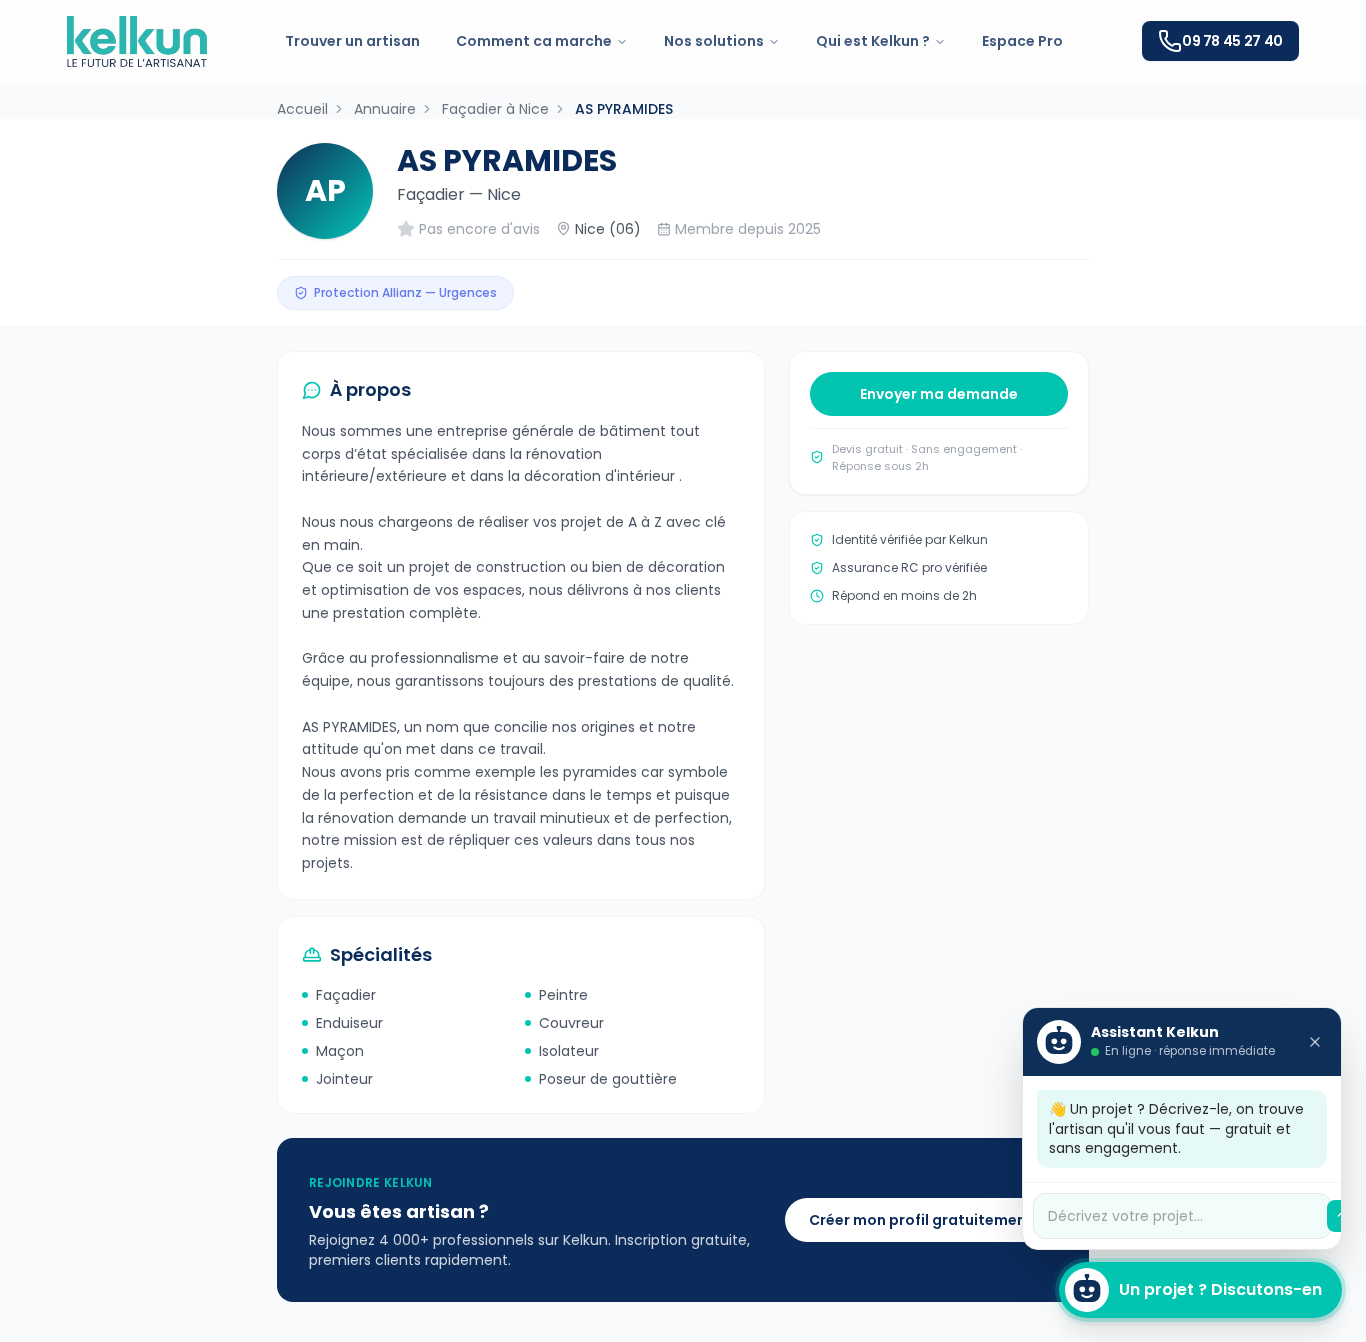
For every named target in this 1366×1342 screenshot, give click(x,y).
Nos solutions (714, 41)
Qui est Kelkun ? (873, 41)
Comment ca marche (534, 41)
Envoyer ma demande (939, 394)
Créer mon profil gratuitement (921, 1220)
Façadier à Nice (495, 109)
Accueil (302, 109)
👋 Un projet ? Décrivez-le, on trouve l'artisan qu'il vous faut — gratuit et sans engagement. (1176, 1128)
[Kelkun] (137, 41)
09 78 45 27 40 (1232, 41)
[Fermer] (1315, 1042)
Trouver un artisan (352, 41)
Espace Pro (1022, 41)
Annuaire (385, 109)
